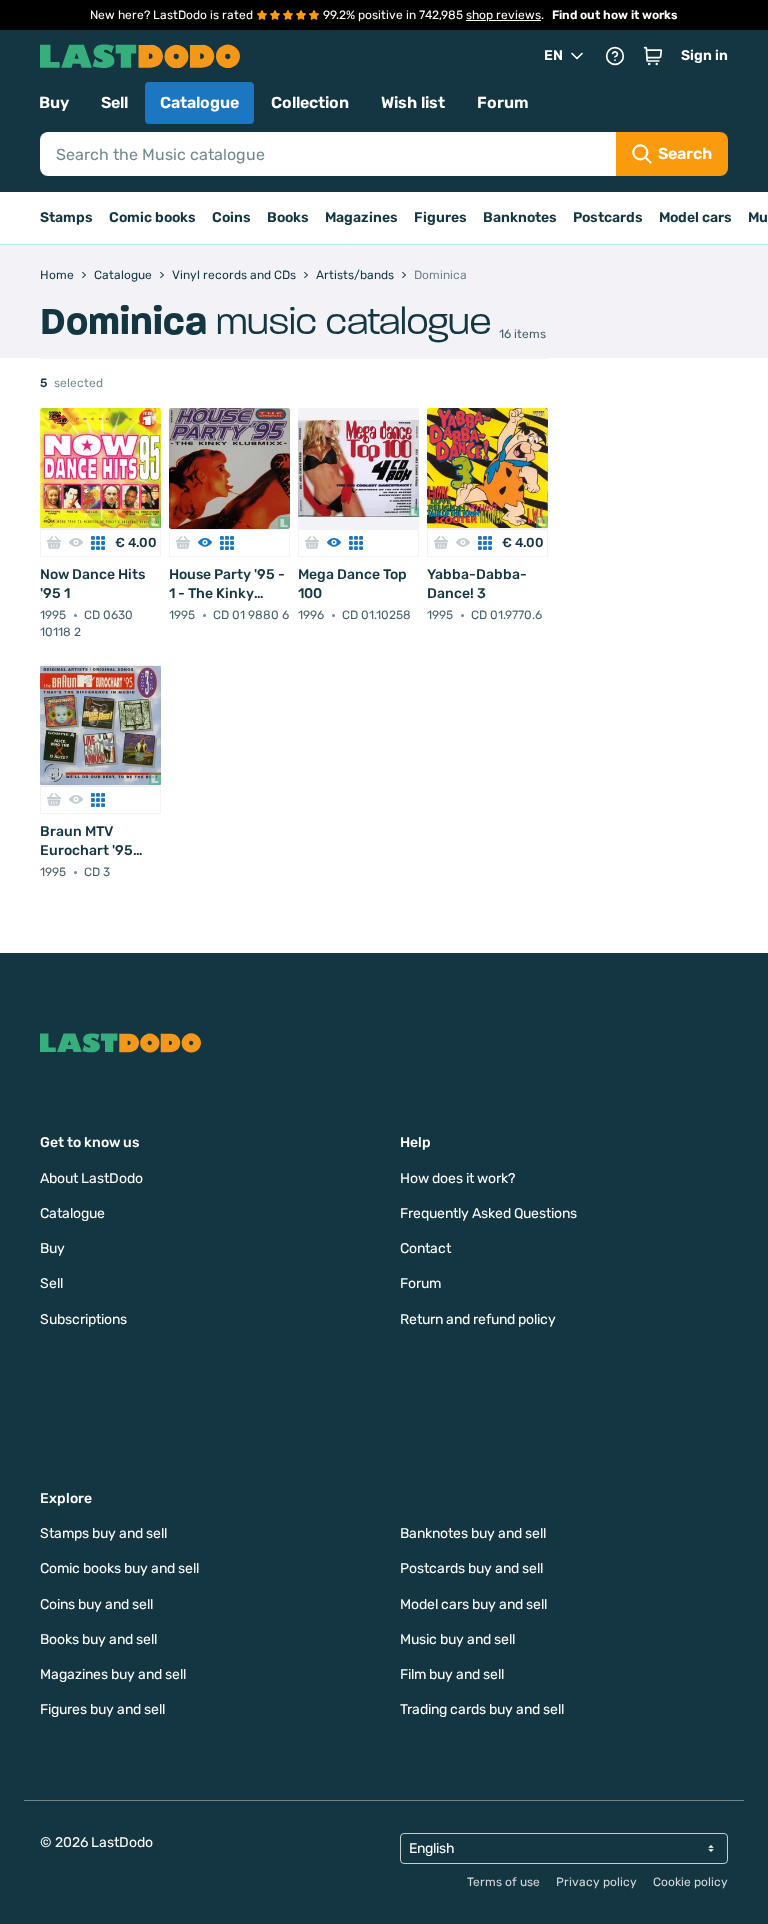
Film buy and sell (452, 1674)
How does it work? (457, 1178)
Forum (503, 102)
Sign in (704, 55)
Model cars (695, 217)
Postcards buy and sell (471, 1568)
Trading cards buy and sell (482, 1709)
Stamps (66, 217)
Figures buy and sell (102, 1709)
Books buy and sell (98, 1639)
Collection (310, 102)
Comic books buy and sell (119, 1568)
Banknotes (520, 217)
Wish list (413, 102)
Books (288, 217)
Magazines (361, 217)
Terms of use (503, 1882)
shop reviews (503, 15)
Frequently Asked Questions (488, 1213)
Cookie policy (690, 1882)
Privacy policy (596, 1882)
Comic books (152, 217)
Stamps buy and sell (103, 1533)
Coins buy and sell (96, 1604)
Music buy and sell (457, 1639)
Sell (114, 102)
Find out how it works (615, 15)
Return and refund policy (478, 1319)
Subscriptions (83, 1319)
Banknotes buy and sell (473, 1533)
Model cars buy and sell (473, 1604)
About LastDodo (91, 1178)
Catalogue (199, 102)
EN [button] (553, 55)
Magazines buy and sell (113, 1674)
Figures (440, 217)
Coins (231, 217)
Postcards (608, 217)
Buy (54, 102)
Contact (425, 1248)
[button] (653, 56)
